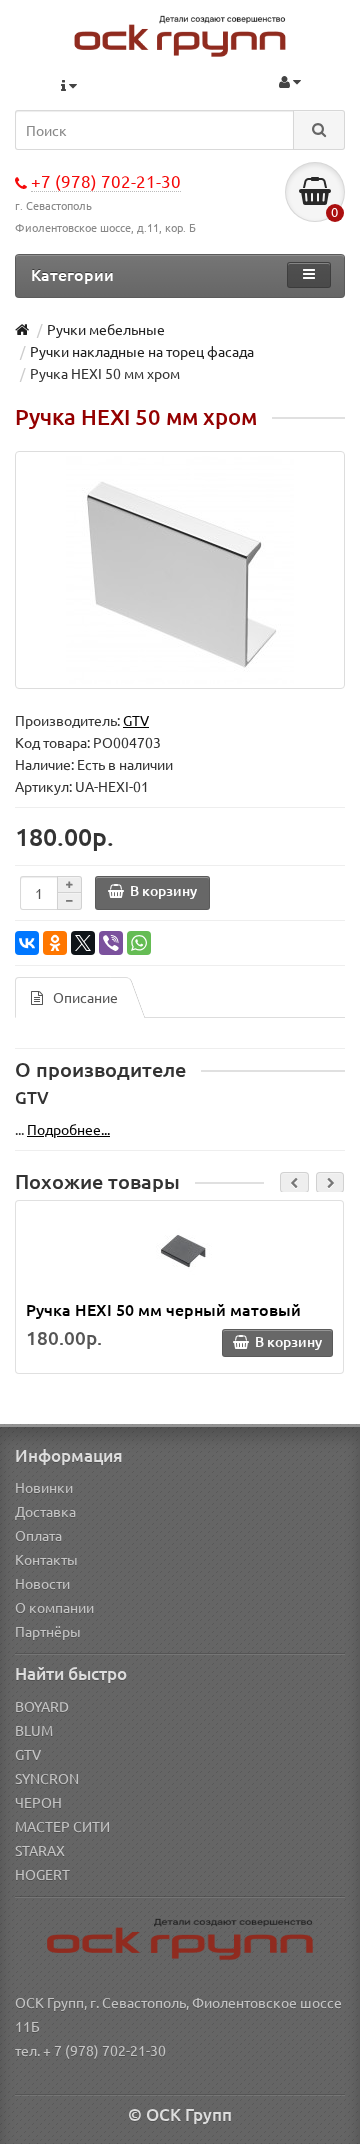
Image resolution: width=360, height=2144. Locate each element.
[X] (83, 943)
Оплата (38, 1535)
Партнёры (48, 1631)
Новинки (44, 1487)
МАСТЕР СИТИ (62, 1826)
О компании (54, 1607)
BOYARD (42, 1706)
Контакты (46, 1559)
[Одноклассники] (55, 943)
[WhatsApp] (139, 943)
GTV (28, 1754)
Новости (42, 1583)
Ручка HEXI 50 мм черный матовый (163, 1309)
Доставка (45, 1511)
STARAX (40, 1850)
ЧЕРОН (38, 1802)
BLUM (34, 1730)
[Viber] (111, 943)
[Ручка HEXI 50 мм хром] (180, 570)
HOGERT (42, 1874)
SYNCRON (47, 1778)
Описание (85, 997)
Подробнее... (68, 1129)
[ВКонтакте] (27, 943)
